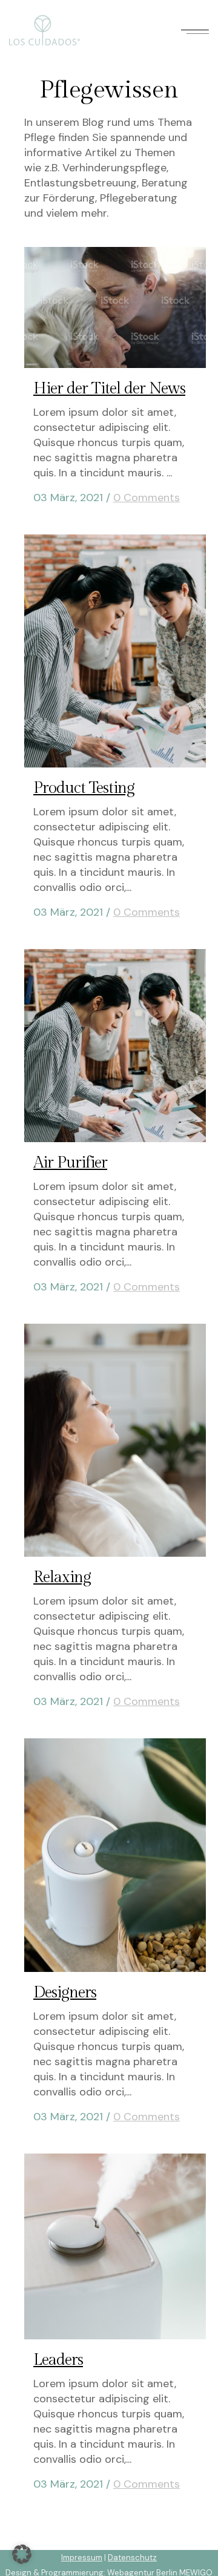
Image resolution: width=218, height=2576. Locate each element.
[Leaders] (115, 2246)
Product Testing (84, 788)
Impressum (82, 2558)
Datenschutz (132, 2558)
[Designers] (115, 1855)
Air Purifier (70, 1163)
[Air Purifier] (115, 1046)
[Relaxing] (115, 1440)
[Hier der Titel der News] (115, 307)
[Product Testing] (115, 651)
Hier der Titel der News (109, 389)
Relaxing (62, 1577)
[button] (22, 2554)
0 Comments (147, 498)
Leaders (58, 2360)
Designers (65, 1993)
